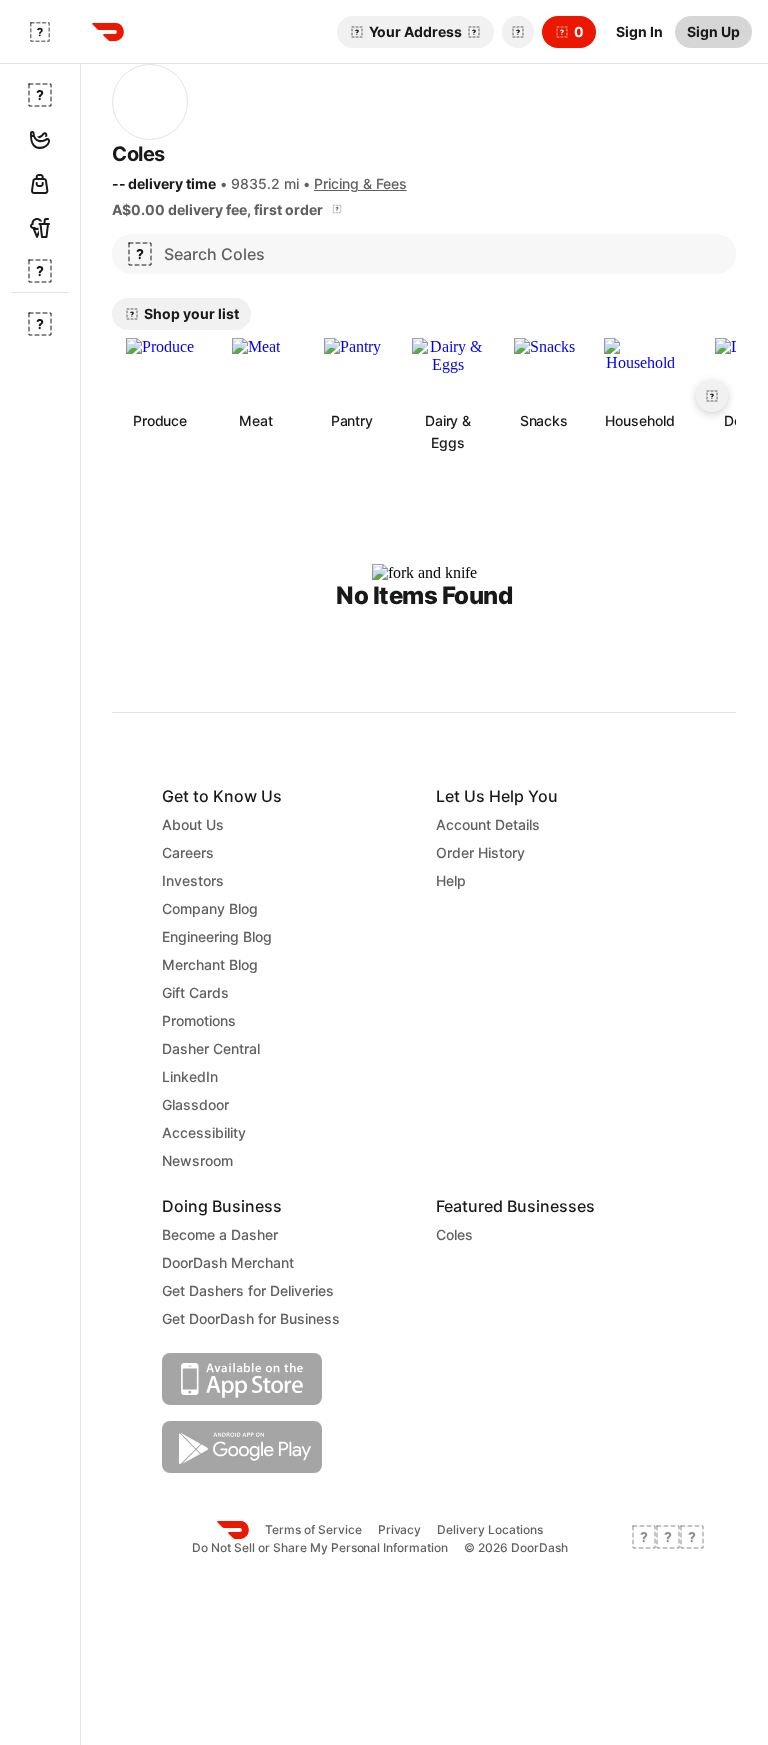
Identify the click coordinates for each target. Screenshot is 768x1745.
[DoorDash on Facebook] (644, 1539)
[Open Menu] (40, 32)
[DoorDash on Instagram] (692, 1539)
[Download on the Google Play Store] (287, 1447)
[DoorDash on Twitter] (668, 1539)
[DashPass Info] (337, 209)
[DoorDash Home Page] (108, 32)
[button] (514, 32)
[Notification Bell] (518, 32)
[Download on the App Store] (287, 1379)
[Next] (712, 396)
